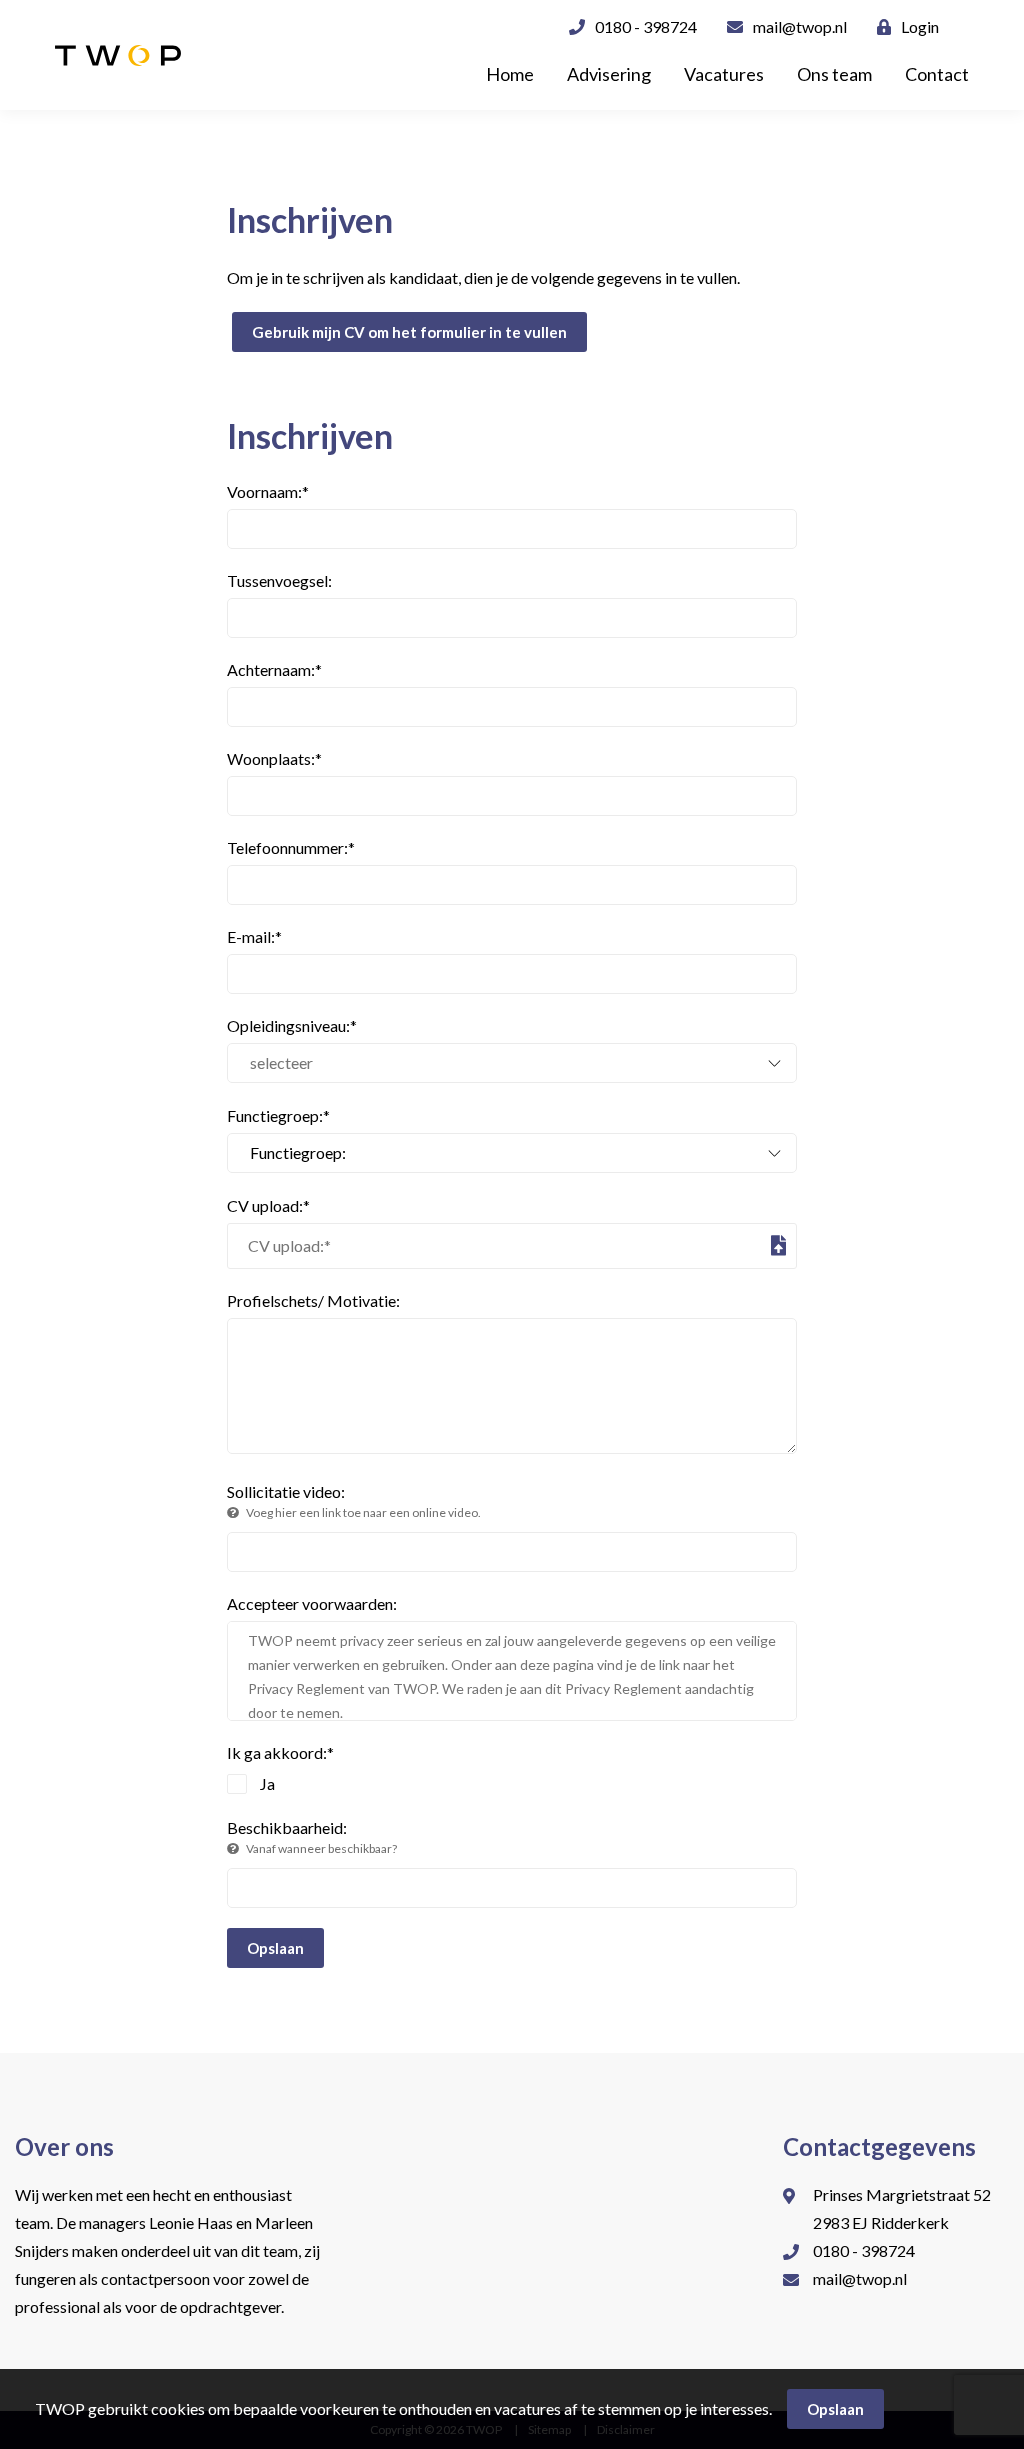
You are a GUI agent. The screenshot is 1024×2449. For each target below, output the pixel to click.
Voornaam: (268, 491)
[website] (118, 55)
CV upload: (268, 1205)
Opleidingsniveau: (292, 1025)
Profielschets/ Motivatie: (313, 1300)
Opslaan (275, 1948)
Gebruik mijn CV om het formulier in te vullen (409, 332)
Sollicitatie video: (354, 1501)
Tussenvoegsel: (279, 580)
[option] (512, 113)
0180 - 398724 (646, 26)
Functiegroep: (278, 1115)
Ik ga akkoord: (280, 1752)
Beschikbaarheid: (312, 1837)
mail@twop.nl (800, 26)
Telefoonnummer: (291, 847)
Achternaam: (274, 669)
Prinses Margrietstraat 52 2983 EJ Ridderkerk (902, 2208)
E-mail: (254, 936)
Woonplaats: (274, 758)
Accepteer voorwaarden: (312, 1603)
